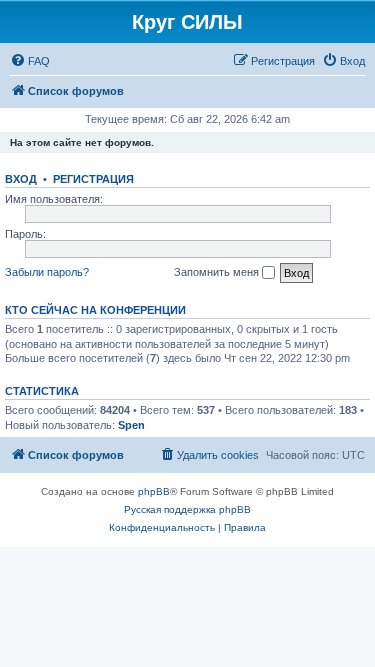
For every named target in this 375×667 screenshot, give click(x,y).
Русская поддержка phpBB (187, 509)
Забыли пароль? (47, 272)
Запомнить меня (218, 272)
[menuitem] (30, 61)
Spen (131, 425)
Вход (21, 179)
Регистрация (93, 179)
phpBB (154, 491)
